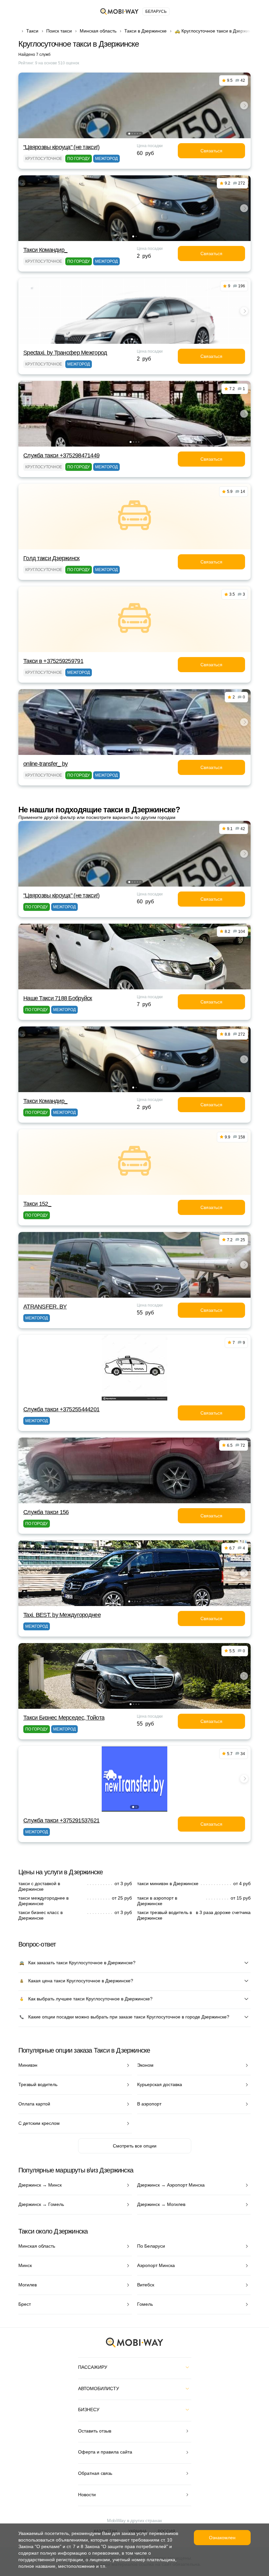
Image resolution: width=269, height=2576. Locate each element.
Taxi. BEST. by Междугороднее (62, 1615)
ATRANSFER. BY (45, 1307)
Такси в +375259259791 (53, 661)
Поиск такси (59, 31)
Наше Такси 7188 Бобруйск (58, 998)
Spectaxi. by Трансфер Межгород (65, 353)
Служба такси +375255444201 (61, 1409)
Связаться (211, 151)
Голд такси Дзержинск (52, 558)
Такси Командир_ (45, 250)
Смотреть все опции (135, 2146)
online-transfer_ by (45, 764)
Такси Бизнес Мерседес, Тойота (64, 1718)
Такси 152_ (37, 1204)
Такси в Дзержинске (145, 31)
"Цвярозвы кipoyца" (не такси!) (61, 147)
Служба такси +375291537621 (61, 1820)
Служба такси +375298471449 (61, 455)
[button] (129, 134)
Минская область (98, 31)
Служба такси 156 (46, 1512)
